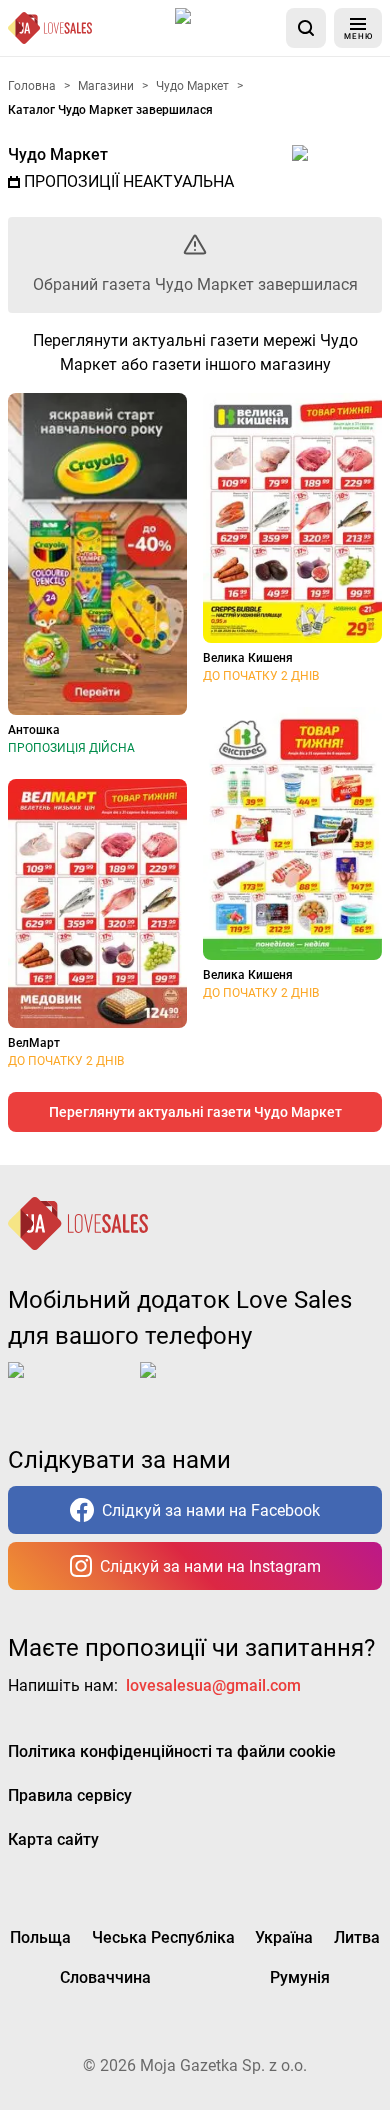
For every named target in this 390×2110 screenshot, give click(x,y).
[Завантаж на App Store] (227, 28)
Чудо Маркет (58, 154)
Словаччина (105, 1977)
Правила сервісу (70, 1795)
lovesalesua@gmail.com (213, 1685)
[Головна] (50, 28)
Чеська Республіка (163, 1937)
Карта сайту (53, 1839)
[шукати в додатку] (306, 28)
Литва (357, 1937)
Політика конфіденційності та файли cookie (172, 1751)
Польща (40, 1937)
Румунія (300, 1977)
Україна (284, 1937)
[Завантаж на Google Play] (202, 1386)
